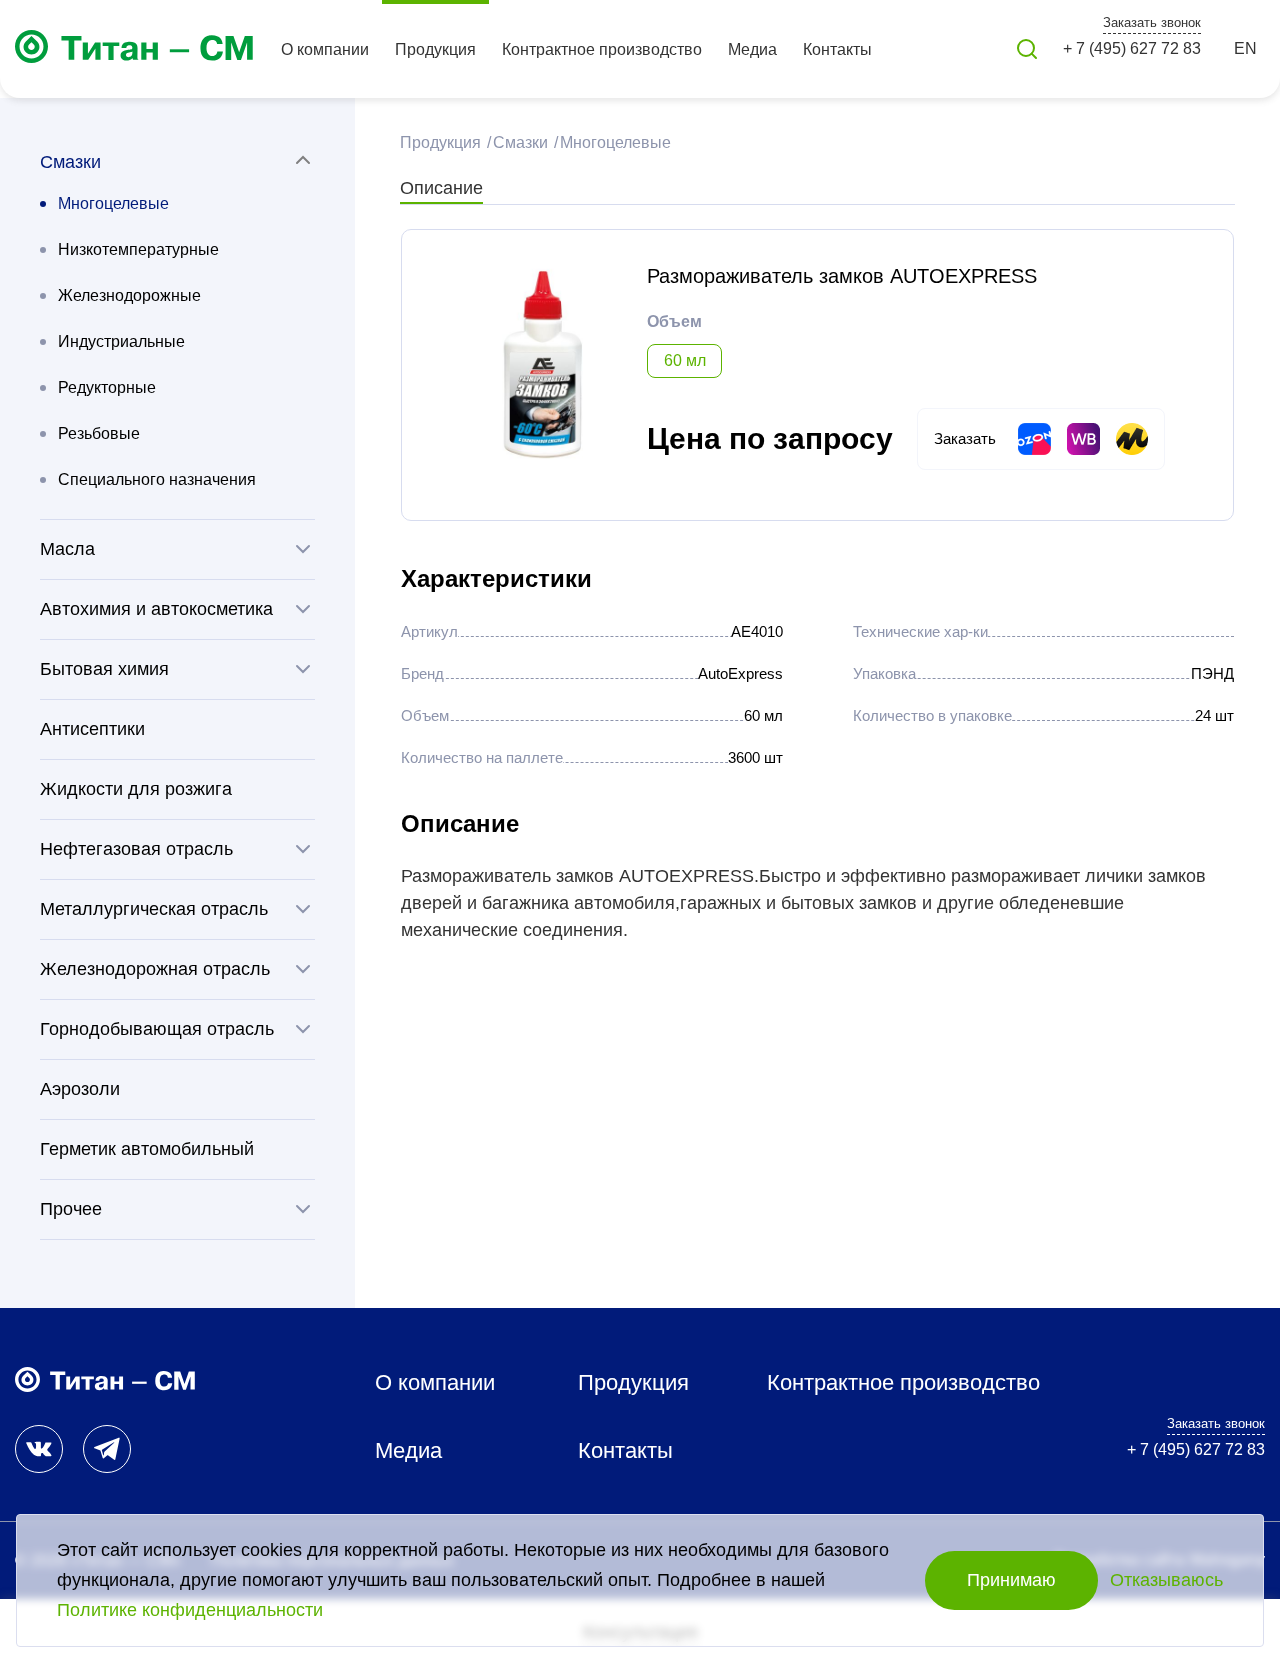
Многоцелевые (113, 203)
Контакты (837, 49)
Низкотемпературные (138, 249)
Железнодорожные (129, 295)
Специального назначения (157, 479)
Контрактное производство (602, 49)
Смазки (518, 142)
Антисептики (92, 729)
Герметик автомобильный (147, 1149)
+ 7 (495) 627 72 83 (1132, 48)
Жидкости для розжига (136, 789)
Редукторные (107, 387)
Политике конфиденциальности (190, 1610)
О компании (325, 49)
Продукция (435, 49)
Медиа (752, 49)
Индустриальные (121, 341)
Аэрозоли (80, 1089)
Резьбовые (99, 433)
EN (1245, 48)
